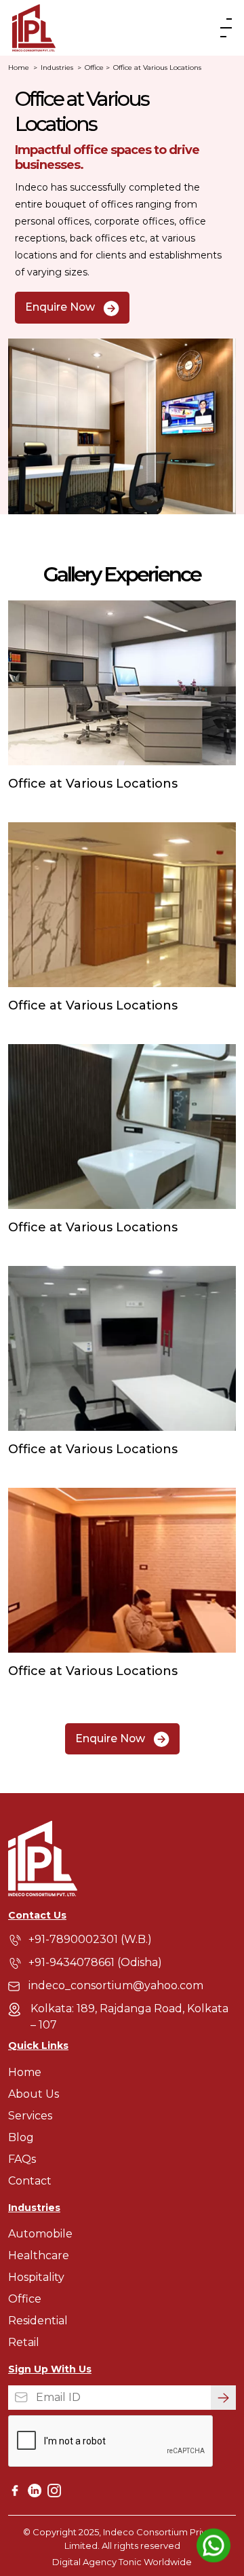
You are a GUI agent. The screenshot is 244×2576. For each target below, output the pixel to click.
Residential (38, 2321)
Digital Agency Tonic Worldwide (122, 2562)
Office (94, 68)
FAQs (22, 2159)
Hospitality (36, 2277)
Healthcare (39, 2255)
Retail (24, 2342)
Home (23, 68)
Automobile (40, 2234)
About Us (34, 2094)
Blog (21, 2137)
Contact (30, 2181)
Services (30, 2116)
